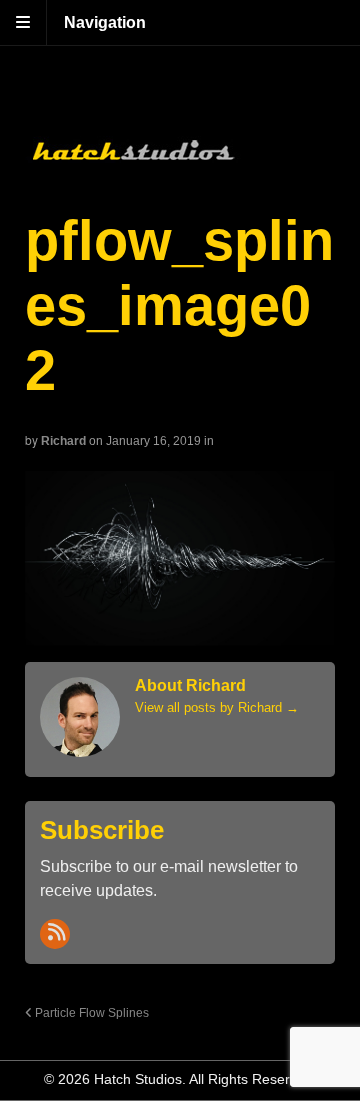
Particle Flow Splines (90, 1012)
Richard (63, 441)
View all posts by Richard (217, 707)
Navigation (105, 22)
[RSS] (55, 934)
